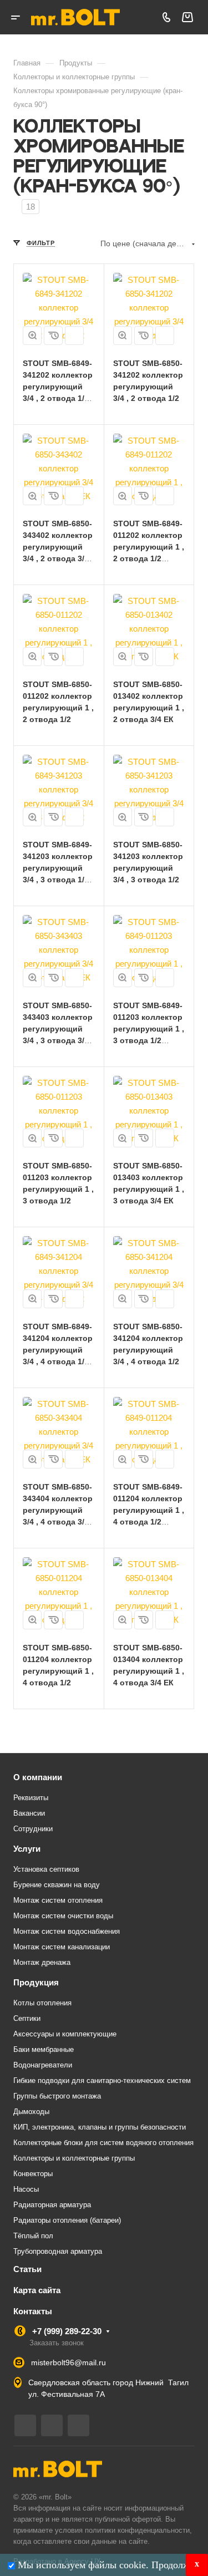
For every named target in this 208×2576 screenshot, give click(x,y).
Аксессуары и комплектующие (65, 2034)
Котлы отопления (42, 2003)
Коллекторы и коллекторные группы (74, 2158)
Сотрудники (33, 1829)
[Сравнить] (74, 336)
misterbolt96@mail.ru (69, 2362)
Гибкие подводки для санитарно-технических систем (102, 2080)
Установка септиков (46, 1869)
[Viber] (52, 2425)
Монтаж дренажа (42, 1962)
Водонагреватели (43, 2065)
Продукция (36, 1982)
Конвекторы (33, 2174)
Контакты (33, 2311)
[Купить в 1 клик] (53, 336)
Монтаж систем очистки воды (63, 1916)
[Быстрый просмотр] (32, 336)
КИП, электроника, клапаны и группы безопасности (100, 2127)
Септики (27, 2018)
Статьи (27, 2269)
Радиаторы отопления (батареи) (67, 2220)
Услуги (27, 1849)
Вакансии (29, 1813)
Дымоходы (31, 2112)
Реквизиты (31, 1798)
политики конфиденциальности (137, 2530)
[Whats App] (78, 2425)
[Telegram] (25, 2425)
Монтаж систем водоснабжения (67, 1931)
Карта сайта (37, 2290)
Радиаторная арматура (52, 2205)
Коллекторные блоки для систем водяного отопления (103, 2143)
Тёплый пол (33, 2236)
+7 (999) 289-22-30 (67, 2331)
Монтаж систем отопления (58, 1900)
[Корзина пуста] (187, 17)
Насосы (26, 2189)
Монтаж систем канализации (62, 1947)
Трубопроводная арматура (58, 2251)
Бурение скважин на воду (57, 1885)
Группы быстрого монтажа (57, 2096)
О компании (38, 1777)
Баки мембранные (44, 2049)
